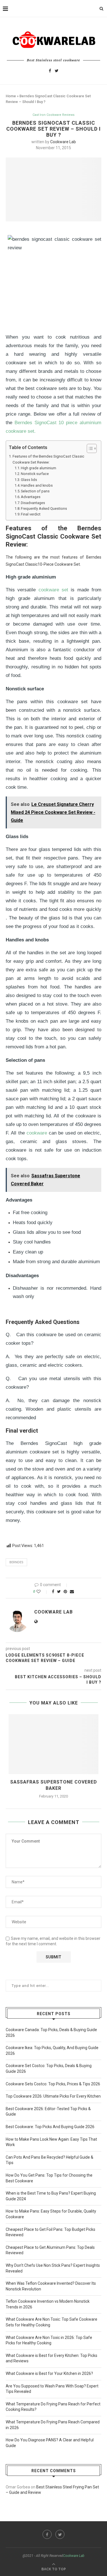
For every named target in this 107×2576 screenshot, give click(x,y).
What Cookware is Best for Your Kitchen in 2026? (49, 2373)
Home (11, 96)
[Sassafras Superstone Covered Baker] (53, 1744)
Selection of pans (35, 491)
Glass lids (29, 480)
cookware (37, 1133)
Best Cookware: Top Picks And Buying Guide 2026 (50, 2127)
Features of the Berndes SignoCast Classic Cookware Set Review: (48, 459)
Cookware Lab (74, 2556)
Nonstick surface (35, 474)
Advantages (31, 497)
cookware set (53, 590)
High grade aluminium (39, 468)
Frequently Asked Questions (44, 508)
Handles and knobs (37, 485)
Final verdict (31, 514)
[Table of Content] (92, 448)
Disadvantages (33, 503)
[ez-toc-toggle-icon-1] (89, 448)
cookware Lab (63, 142)
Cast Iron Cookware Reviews (53, 115)
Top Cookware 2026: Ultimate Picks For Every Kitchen (53, 2096)
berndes (16, 1562)
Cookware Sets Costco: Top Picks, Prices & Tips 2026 (53, 2084)
